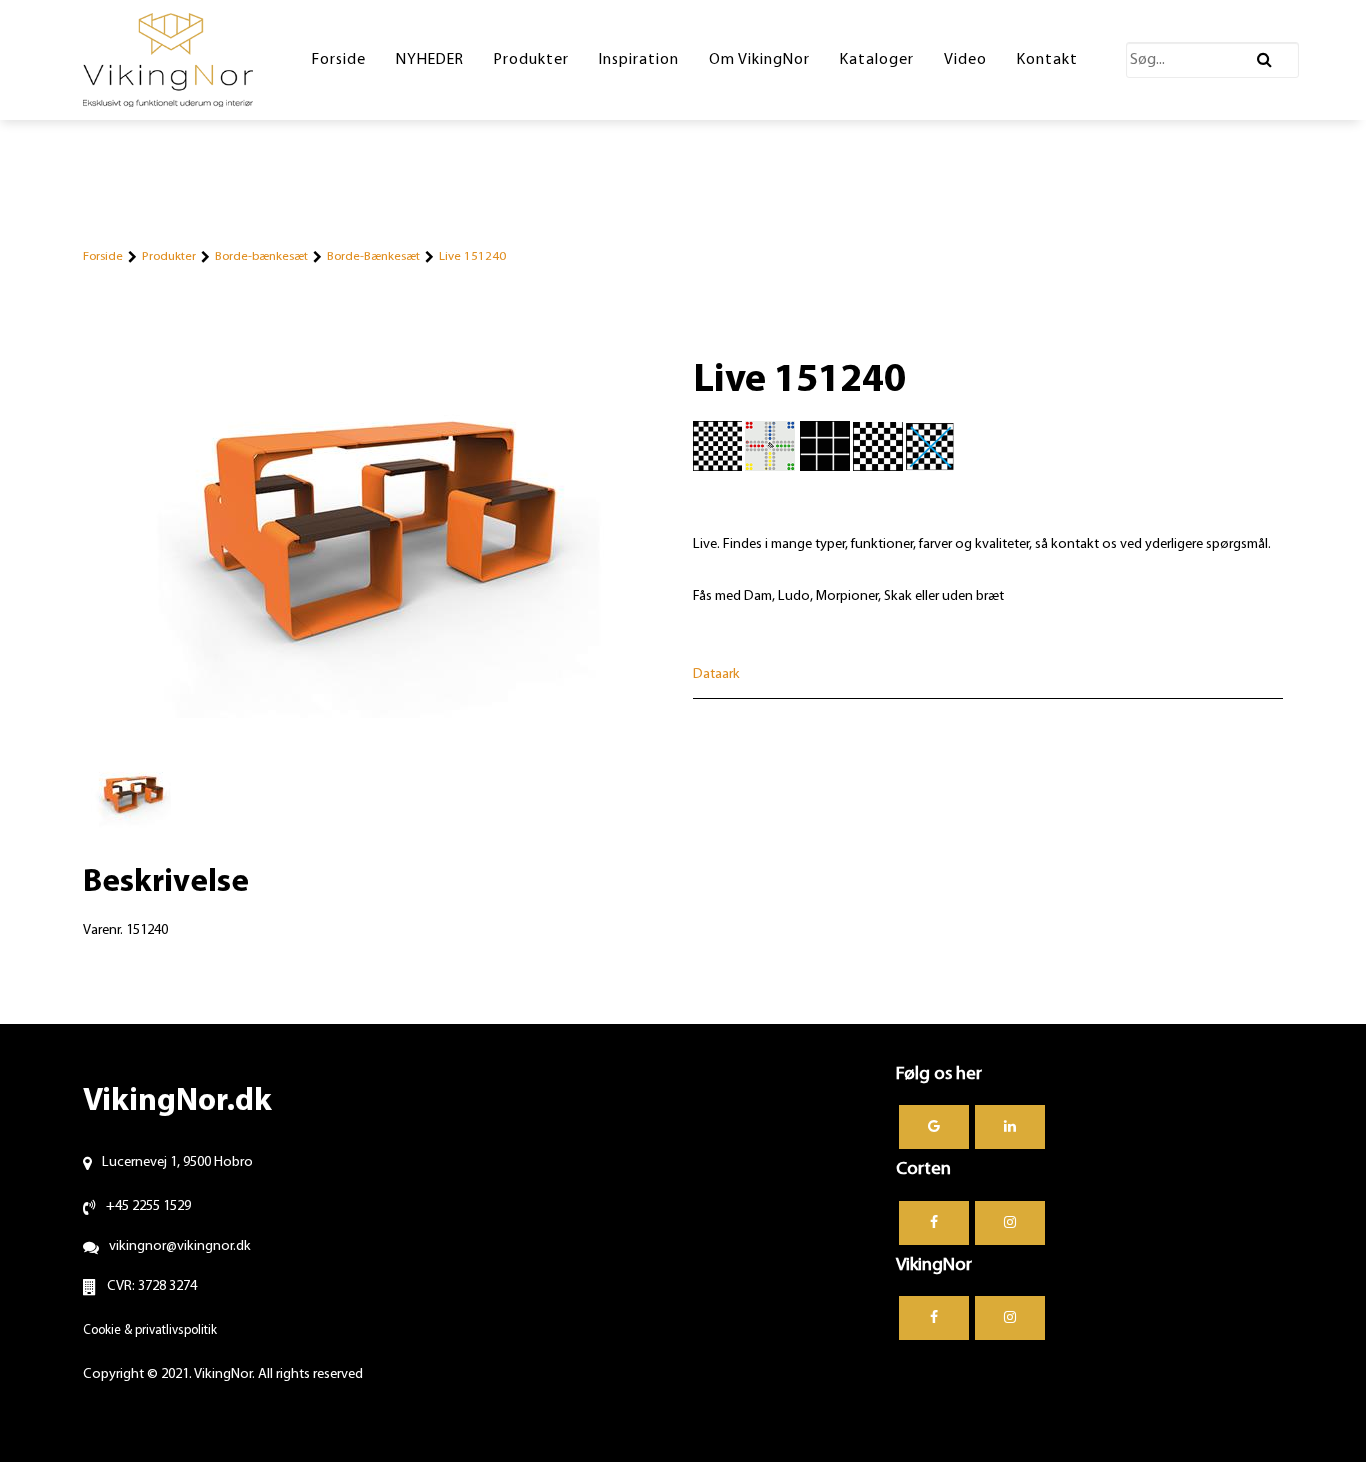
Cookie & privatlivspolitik (150, 1330)
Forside (103, 256)
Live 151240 (472, 256)
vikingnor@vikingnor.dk (180, 1246)
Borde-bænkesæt (261, 256)
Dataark (716, 674)
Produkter (169, 256)
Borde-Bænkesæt (373, 256)
